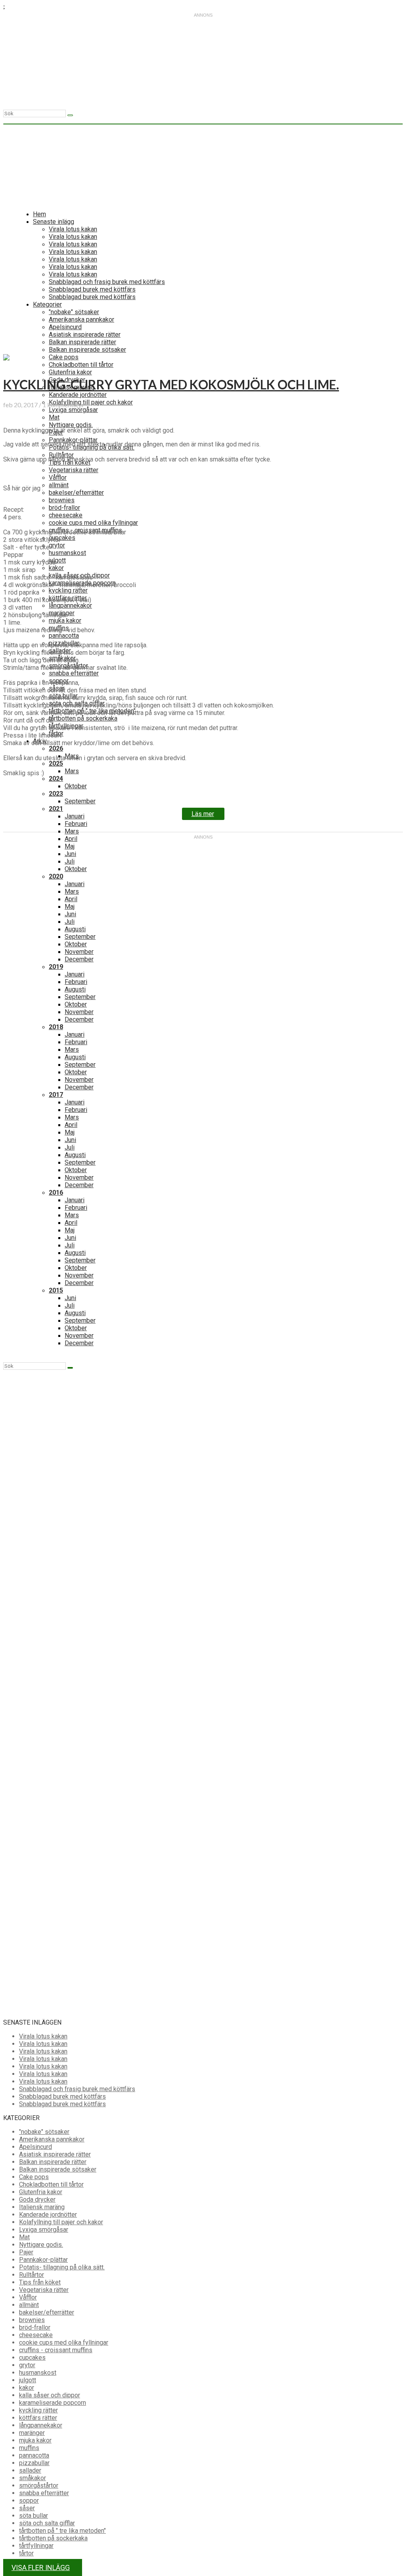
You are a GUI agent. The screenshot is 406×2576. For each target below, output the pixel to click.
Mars (72, 771)
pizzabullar (34, 2463)
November (79, 952)
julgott (28, 2380)
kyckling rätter (38, 2410)
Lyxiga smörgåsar (44, 2230)
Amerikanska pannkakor (52, 2139)
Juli (70, 861)
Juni (70, 854)
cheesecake (36, 2335)
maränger (32, 2433)
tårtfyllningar (36, 2546)
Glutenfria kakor (41, 2192)
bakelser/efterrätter (47, 2312)
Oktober (76, 786)
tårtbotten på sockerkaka (83, 718)
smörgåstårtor (39, 2485)
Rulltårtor (32, 2275)
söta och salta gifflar (47, 2523)
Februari (76, 824)
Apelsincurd (35, 2147)
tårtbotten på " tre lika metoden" (62, 2531)
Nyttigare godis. (41, 2245)
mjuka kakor (35, 2440)
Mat (24, 2237)
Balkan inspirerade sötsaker (58, 2169)
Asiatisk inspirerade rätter (55, 2154)
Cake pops (34, 2177)
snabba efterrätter (74, 673)
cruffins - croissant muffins (56, 2350)
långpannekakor (41, 2425)
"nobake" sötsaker (44, 2132)
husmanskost (38, 2373)
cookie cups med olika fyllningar (64, 2342)
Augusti (75, 929)
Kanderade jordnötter (48, 2215)
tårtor (26, 2553)
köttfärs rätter (38, 2418)
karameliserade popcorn (53, 2403)
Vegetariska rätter (44, 2290)
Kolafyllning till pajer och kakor (61, 2222)
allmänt (29, 2305)
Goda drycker (37, 2199)
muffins (29, 2448)
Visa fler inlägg (41, 2567)
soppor (29, 2501)
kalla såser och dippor (50, 2395)
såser (27, 2508)
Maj (70, 846)
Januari (75, 816)
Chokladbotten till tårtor (51, 2184)
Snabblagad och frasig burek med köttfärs (77, 2089)
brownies (32, 2320)
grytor (27, 2365)
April (71, 899)
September (80, 801)
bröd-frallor (35, 2327)
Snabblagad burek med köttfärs (62, 2096)
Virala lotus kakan (43, 2036)
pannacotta (34, 2455)
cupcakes (32, 2358)
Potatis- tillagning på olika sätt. (62, 2267)
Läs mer (203, 814)
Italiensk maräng (42, 2207)
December (79, 959)
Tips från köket (40, 2282)
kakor (27, 2388)
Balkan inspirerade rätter (53, 2162)
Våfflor (28, 2297)
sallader (30, 2470)
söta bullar (34, 2516)
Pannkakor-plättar (43, 2260)
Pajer (26, 2252)
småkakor (33, 2478)
